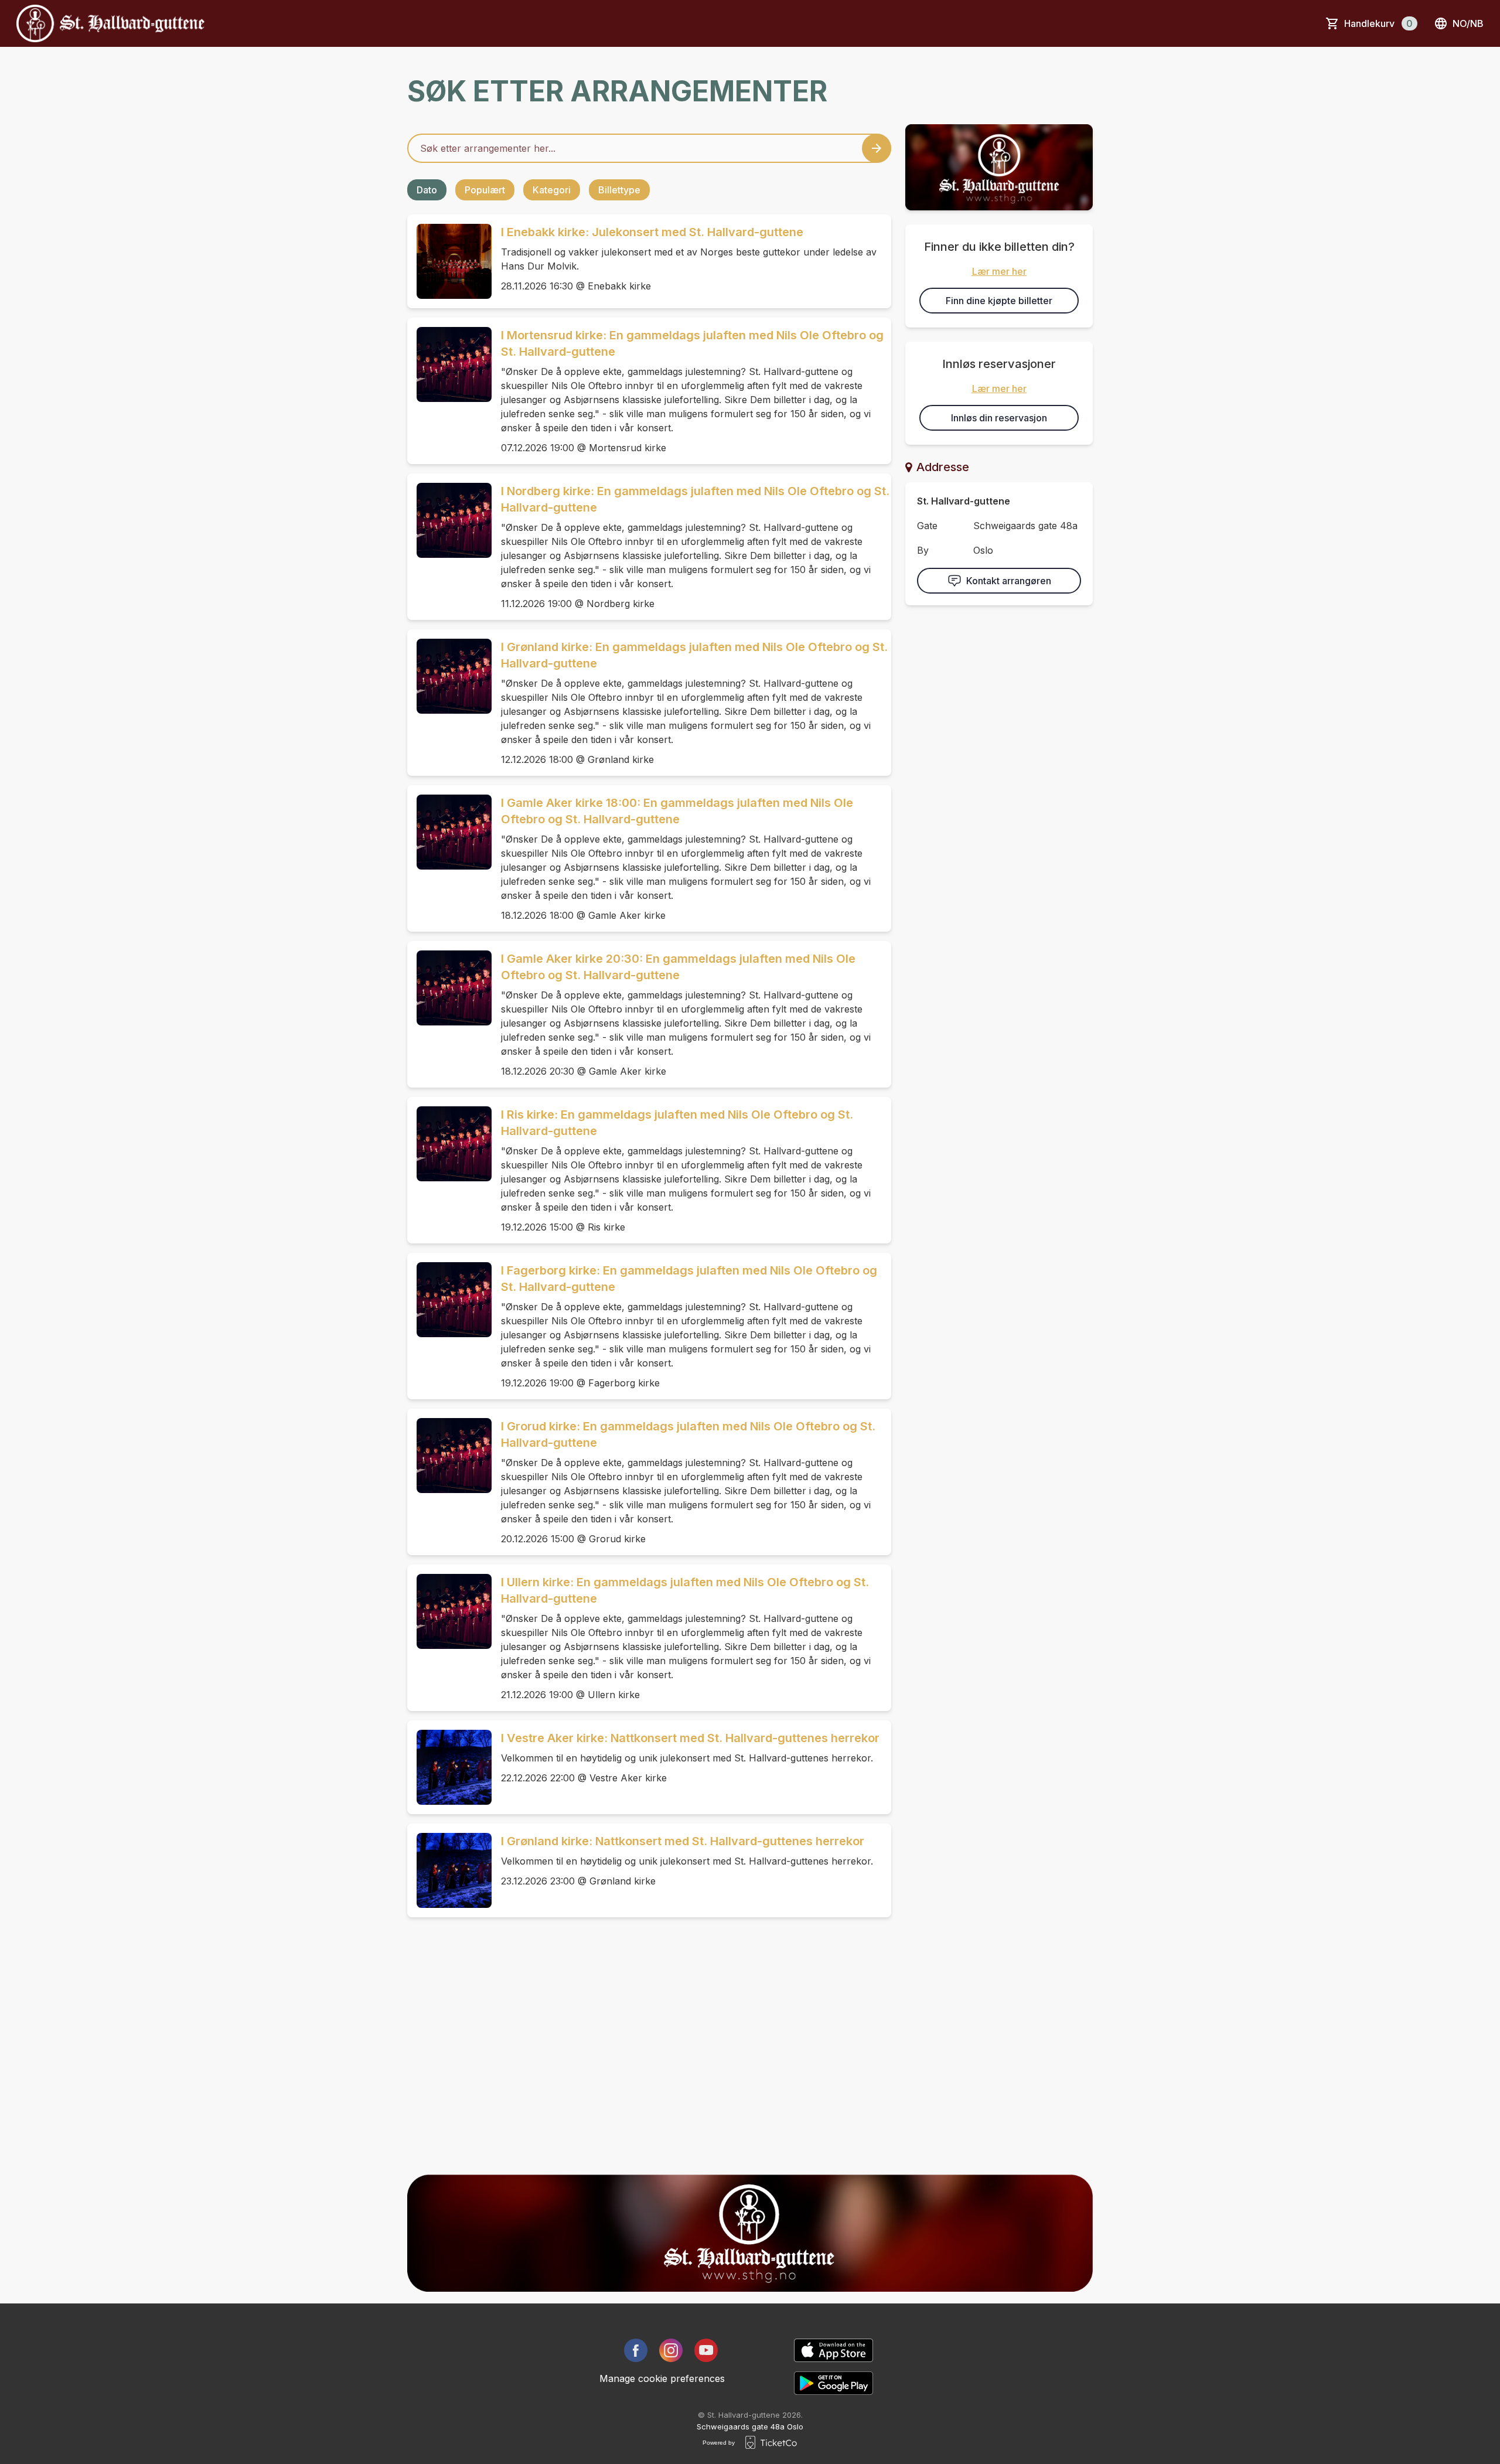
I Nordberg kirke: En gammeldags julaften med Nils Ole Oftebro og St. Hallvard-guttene (695, 499)
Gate (927, 526)
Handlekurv (1378, 23)
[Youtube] (706, 2350)
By (923, 550)
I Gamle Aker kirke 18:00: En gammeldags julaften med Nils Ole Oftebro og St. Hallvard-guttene (677, 811)
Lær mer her (999, 271)
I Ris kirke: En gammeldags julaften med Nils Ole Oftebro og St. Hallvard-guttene (677, 1123)
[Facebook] (636, 2350)
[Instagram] (671, 2350)
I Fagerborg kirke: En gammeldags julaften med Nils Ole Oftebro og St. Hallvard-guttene (689, 1279)
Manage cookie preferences (662, 2378)
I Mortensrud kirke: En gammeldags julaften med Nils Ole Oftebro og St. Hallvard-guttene (692, 343)
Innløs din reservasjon (999, 418)
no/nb (1468, 23)
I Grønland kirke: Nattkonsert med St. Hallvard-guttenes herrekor (683, 1841)
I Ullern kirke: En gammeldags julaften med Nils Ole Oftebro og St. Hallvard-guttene (685, 1590)
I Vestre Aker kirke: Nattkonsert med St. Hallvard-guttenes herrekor (690, 1738)
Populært (485, 190)
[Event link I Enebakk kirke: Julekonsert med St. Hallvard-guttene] (449, 261)
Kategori (552, 190)
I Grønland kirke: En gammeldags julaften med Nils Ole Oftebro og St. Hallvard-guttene (694, 655)
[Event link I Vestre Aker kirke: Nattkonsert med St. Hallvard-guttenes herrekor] (449, 1767)
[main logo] (110, 23)
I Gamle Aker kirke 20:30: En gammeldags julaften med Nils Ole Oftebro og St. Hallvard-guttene (678, 967)
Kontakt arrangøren (1009, 581)
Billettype (619, 190)
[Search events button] (877, 148)
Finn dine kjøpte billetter (999, 301)
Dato (427, 190)
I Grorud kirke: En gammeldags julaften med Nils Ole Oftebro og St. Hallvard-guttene (688, 1434)
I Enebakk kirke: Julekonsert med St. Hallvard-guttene (652, 232)
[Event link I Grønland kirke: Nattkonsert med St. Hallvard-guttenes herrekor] (449, 1870)
